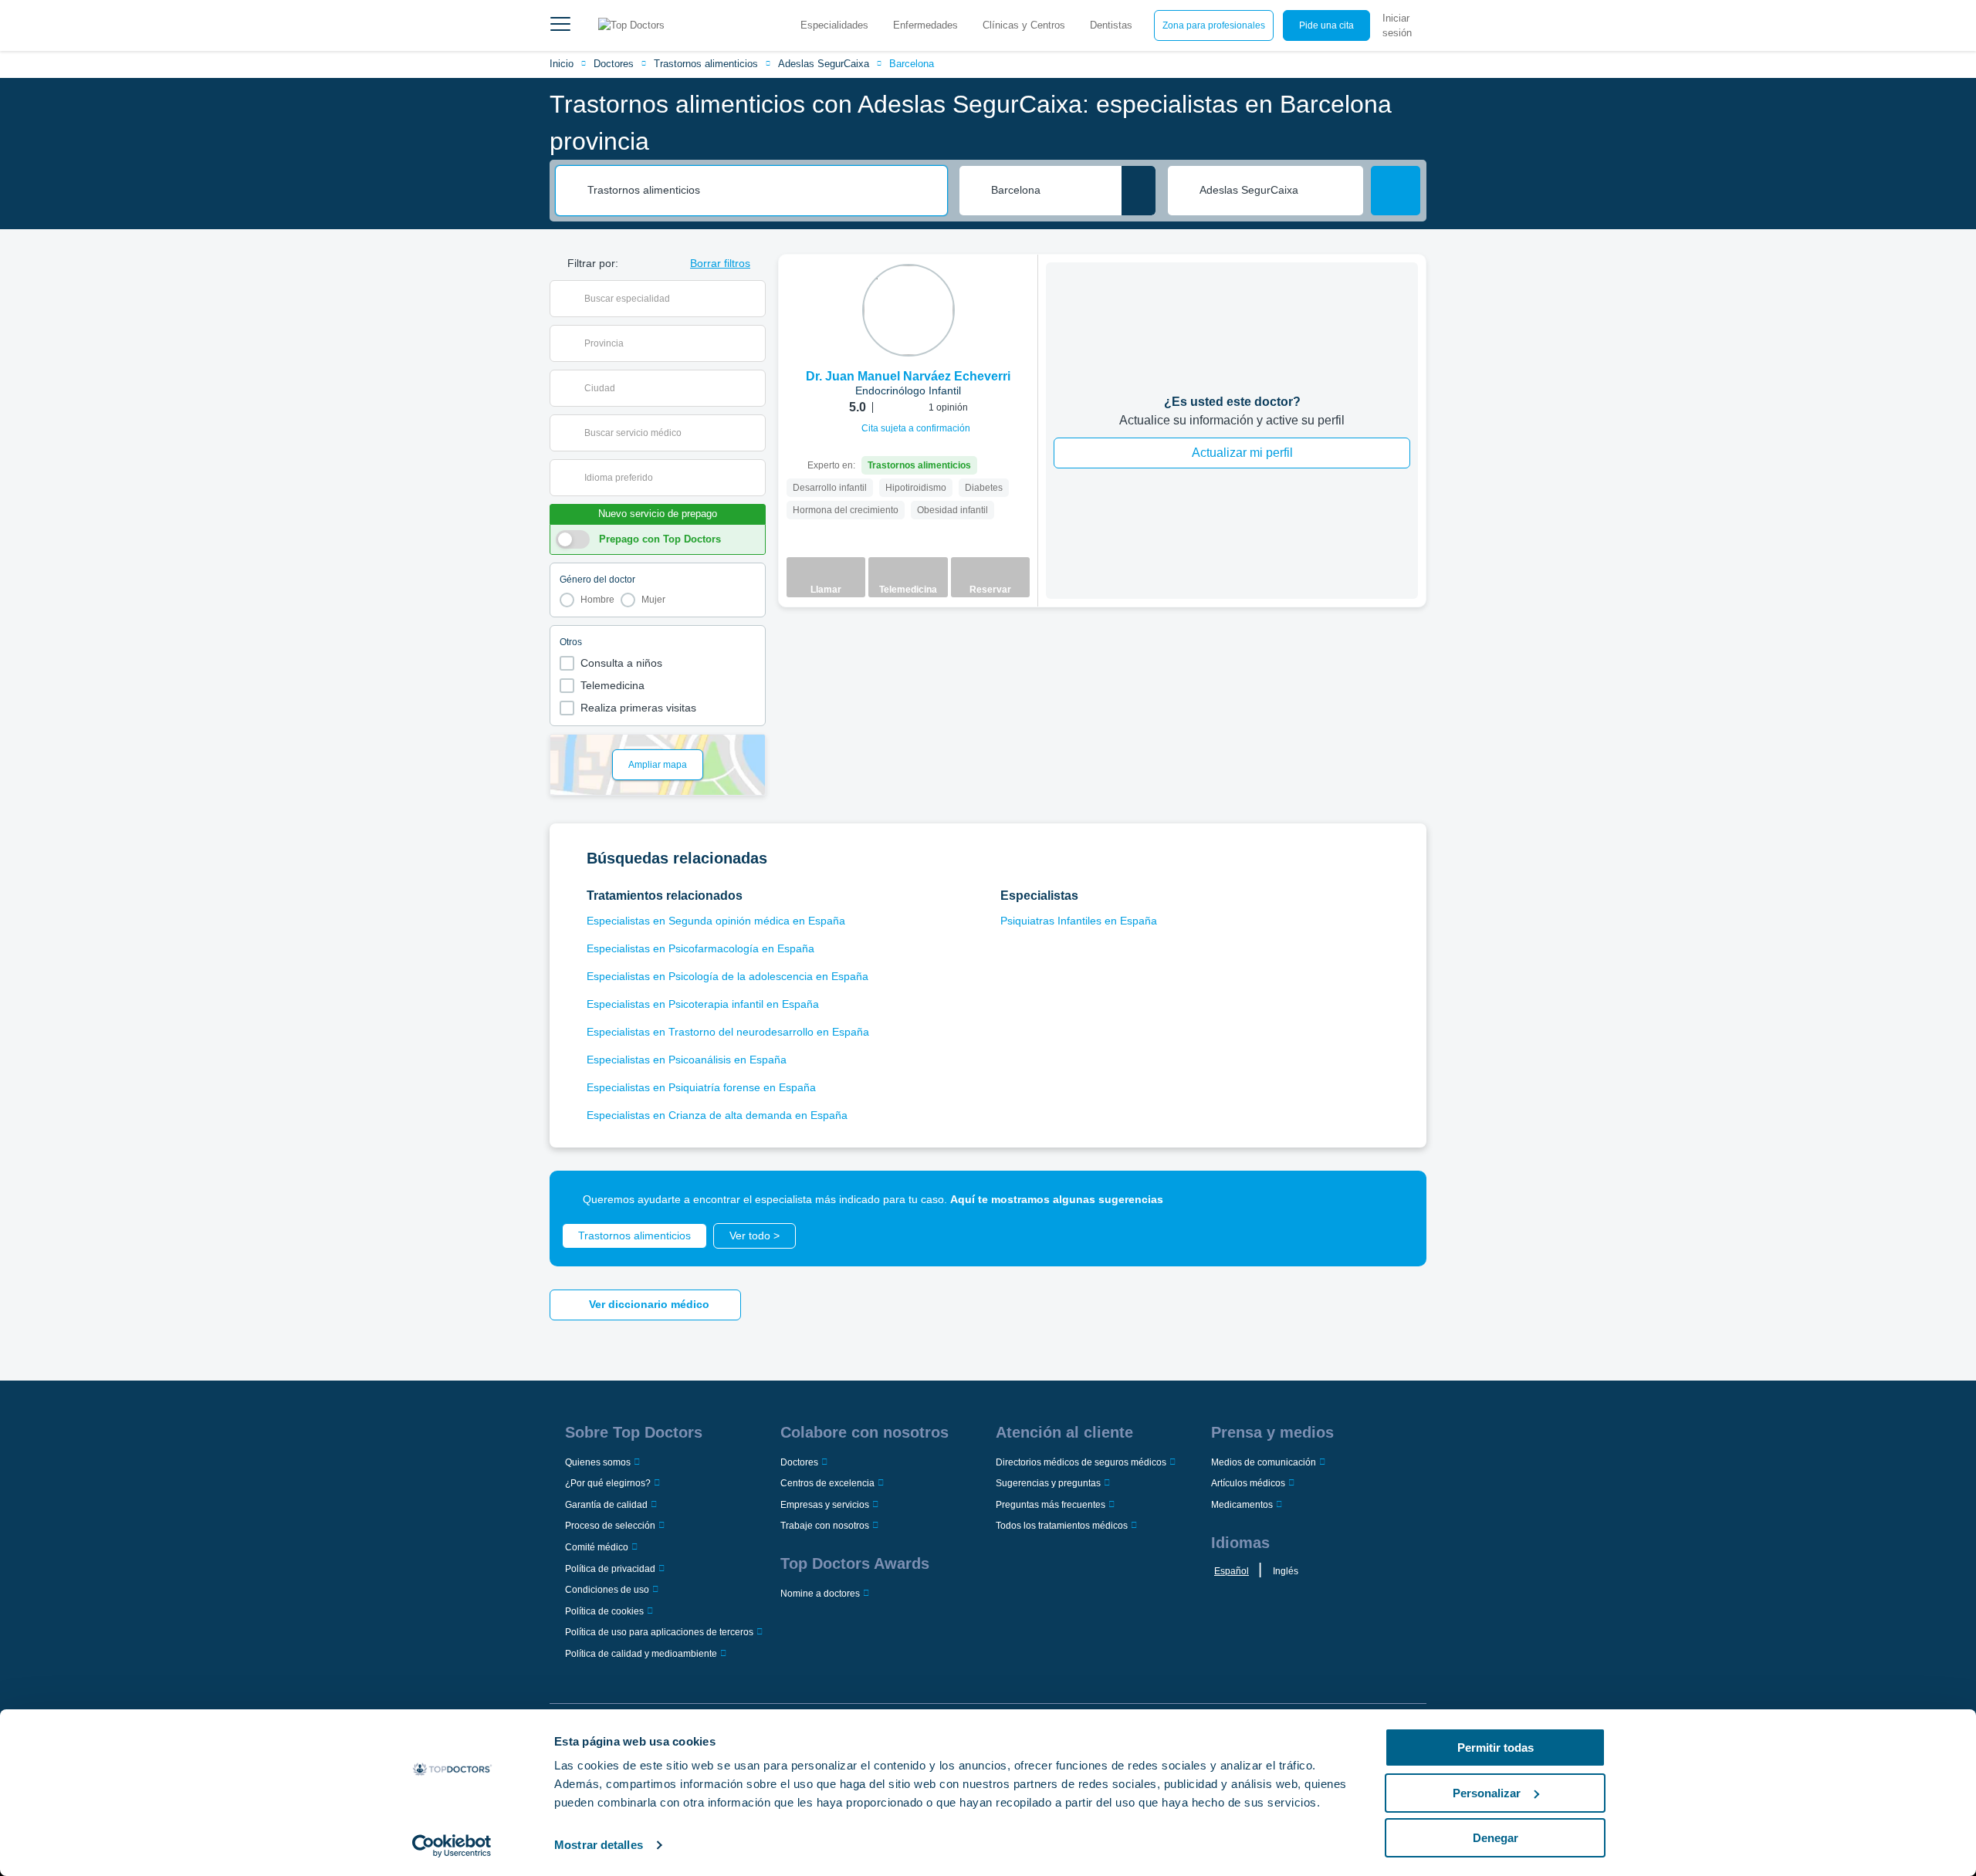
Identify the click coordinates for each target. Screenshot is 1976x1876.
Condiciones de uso (607, 1590)
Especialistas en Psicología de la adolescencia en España (727, 976)
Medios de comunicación (1264, 1462)
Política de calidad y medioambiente (641, 1654)
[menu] (560, 25)
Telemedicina (612, 685)
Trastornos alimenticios (706, 64)
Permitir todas (1496, 1748)
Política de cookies (604, 1611)
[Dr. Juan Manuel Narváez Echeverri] (908, 310)
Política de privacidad (610, 1569)
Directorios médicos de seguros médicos (1081, 1462)
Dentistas (1111, 25)
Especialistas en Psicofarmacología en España (700, 948)
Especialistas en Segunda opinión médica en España (716, 921)
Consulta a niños (621, 663)
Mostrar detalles (599, 1845)
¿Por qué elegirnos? (608, 1483)
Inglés (1286, 1571)
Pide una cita (1326, 25)
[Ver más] (1020, 287)
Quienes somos (598, 1462)
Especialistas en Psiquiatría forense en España (701, 1087)
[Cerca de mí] (1139, 191)
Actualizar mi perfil (1242, 453)
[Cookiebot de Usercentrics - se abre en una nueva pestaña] (452, 1846)
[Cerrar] (1397, 1200)
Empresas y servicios (825, 1505)
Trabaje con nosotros (825, 1526)
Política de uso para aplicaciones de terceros (659, 1632)
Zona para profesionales (1214, 25)
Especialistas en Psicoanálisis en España (687, 1060)
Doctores (614, 64)
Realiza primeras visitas (638, 708)
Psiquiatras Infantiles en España (1079, 921)
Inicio (562, 64)
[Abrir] (754, 299)
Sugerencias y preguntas (1048, 1483)
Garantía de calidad (606, 1505)
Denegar (1496, 1838)
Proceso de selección (610, 1526)
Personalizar (1487, 1793)
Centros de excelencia (827, 1483)
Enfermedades (925, 25)
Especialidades (834, 25)
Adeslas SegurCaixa (824, 64)
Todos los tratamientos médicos (1062, 1526)
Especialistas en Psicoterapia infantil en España (703, 1004)
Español (1232, 1571)
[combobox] (762, 191)
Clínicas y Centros (1024, 25)
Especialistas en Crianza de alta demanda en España (717, 1115)
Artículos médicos (1248, 1483)
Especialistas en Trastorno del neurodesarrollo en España (728, 1032)
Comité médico (597, 1547)
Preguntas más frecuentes (1051, 1505)
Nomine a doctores (820, 1594)
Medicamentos (1242, 1505)
